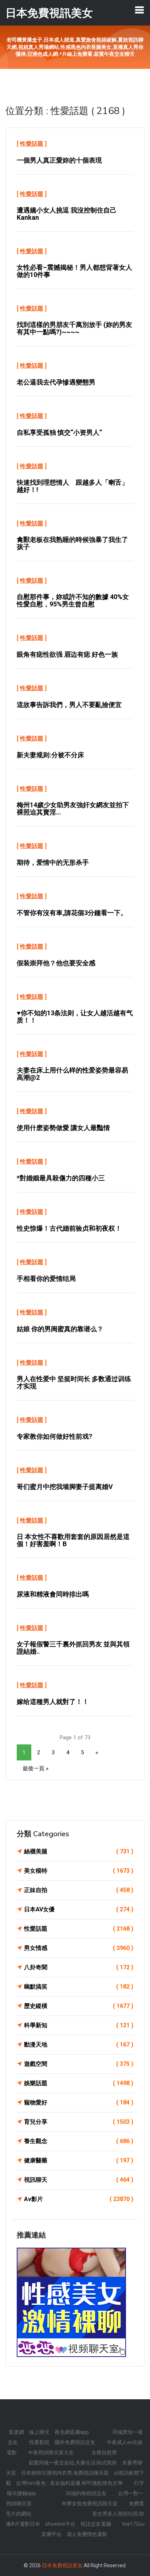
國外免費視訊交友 (75, 2442)
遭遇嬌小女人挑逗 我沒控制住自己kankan (67, 214)
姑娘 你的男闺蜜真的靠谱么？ (60, 1329)
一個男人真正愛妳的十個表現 (59, 160)
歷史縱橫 (79, 2006)
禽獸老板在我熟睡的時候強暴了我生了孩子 (72, 543)
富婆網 (16, 2432)
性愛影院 (39, 2442)
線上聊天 (39, 2432)
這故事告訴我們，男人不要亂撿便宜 (69, 705)
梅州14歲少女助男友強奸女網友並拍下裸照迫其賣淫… (73, 808)
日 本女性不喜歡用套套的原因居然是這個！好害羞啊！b (73, 1540)
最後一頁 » (35, 1768)
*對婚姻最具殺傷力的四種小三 (61, 1178)
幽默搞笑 (79, 1987)
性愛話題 (32, 144)
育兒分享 (79, 2122)
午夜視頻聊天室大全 (51, 2452)
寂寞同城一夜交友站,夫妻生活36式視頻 (73, 2463)
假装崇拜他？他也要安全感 (56, 963)
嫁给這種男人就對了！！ (53, 1702)
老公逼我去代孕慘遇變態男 (56, 382)
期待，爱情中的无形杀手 (53, 862)
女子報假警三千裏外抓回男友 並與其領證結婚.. (73, 1648)
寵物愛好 (79, 2102)
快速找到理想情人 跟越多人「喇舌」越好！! (72, 486)
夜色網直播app (72, 2432)
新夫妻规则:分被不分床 (50, 755)
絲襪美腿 (79, 1851)
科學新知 (79, 2025)
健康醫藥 (79, 2160)
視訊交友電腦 (96, 2524)
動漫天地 (79, 2045)
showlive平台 (60, 2524)
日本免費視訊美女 (62, 2565)
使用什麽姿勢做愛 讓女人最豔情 (63, 1128)
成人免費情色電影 (87, 2534)
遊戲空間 (79, 2064)
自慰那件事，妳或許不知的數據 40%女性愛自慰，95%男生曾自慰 (73, 600)
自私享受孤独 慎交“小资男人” (59, 432)
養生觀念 (79, 2141)
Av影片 (79, 2199)
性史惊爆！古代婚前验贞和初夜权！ (69, 1228)
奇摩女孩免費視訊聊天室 (90, 2503)
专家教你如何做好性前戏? (54, 1436)
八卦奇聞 (79, 1967)
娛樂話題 (79, 2083)
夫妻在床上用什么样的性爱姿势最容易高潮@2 (72, 1074)
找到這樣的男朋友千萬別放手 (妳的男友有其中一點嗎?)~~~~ (74, 328)
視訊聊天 (79, 2180)
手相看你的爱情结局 (46, 1279)
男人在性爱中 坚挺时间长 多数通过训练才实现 (74, 1382)
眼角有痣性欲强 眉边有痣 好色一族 (67, 654)
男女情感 (79, 1948)
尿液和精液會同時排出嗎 (53, 1594)
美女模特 (79, 1871)
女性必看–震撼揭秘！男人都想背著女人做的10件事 (74, 271)
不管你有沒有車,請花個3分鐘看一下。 (72, 913)
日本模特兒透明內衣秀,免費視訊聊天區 (65, 2473)
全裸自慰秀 (104, 2452)
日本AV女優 (79, 1909)
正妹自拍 (79, 1890)
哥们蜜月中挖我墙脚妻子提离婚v (65, 1487)
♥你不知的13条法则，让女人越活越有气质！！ (75, 1017)
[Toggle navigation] (139, 10)
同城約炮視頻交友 (86, 2493)
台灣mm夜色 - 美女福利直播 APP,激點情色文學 (69, 2483)
